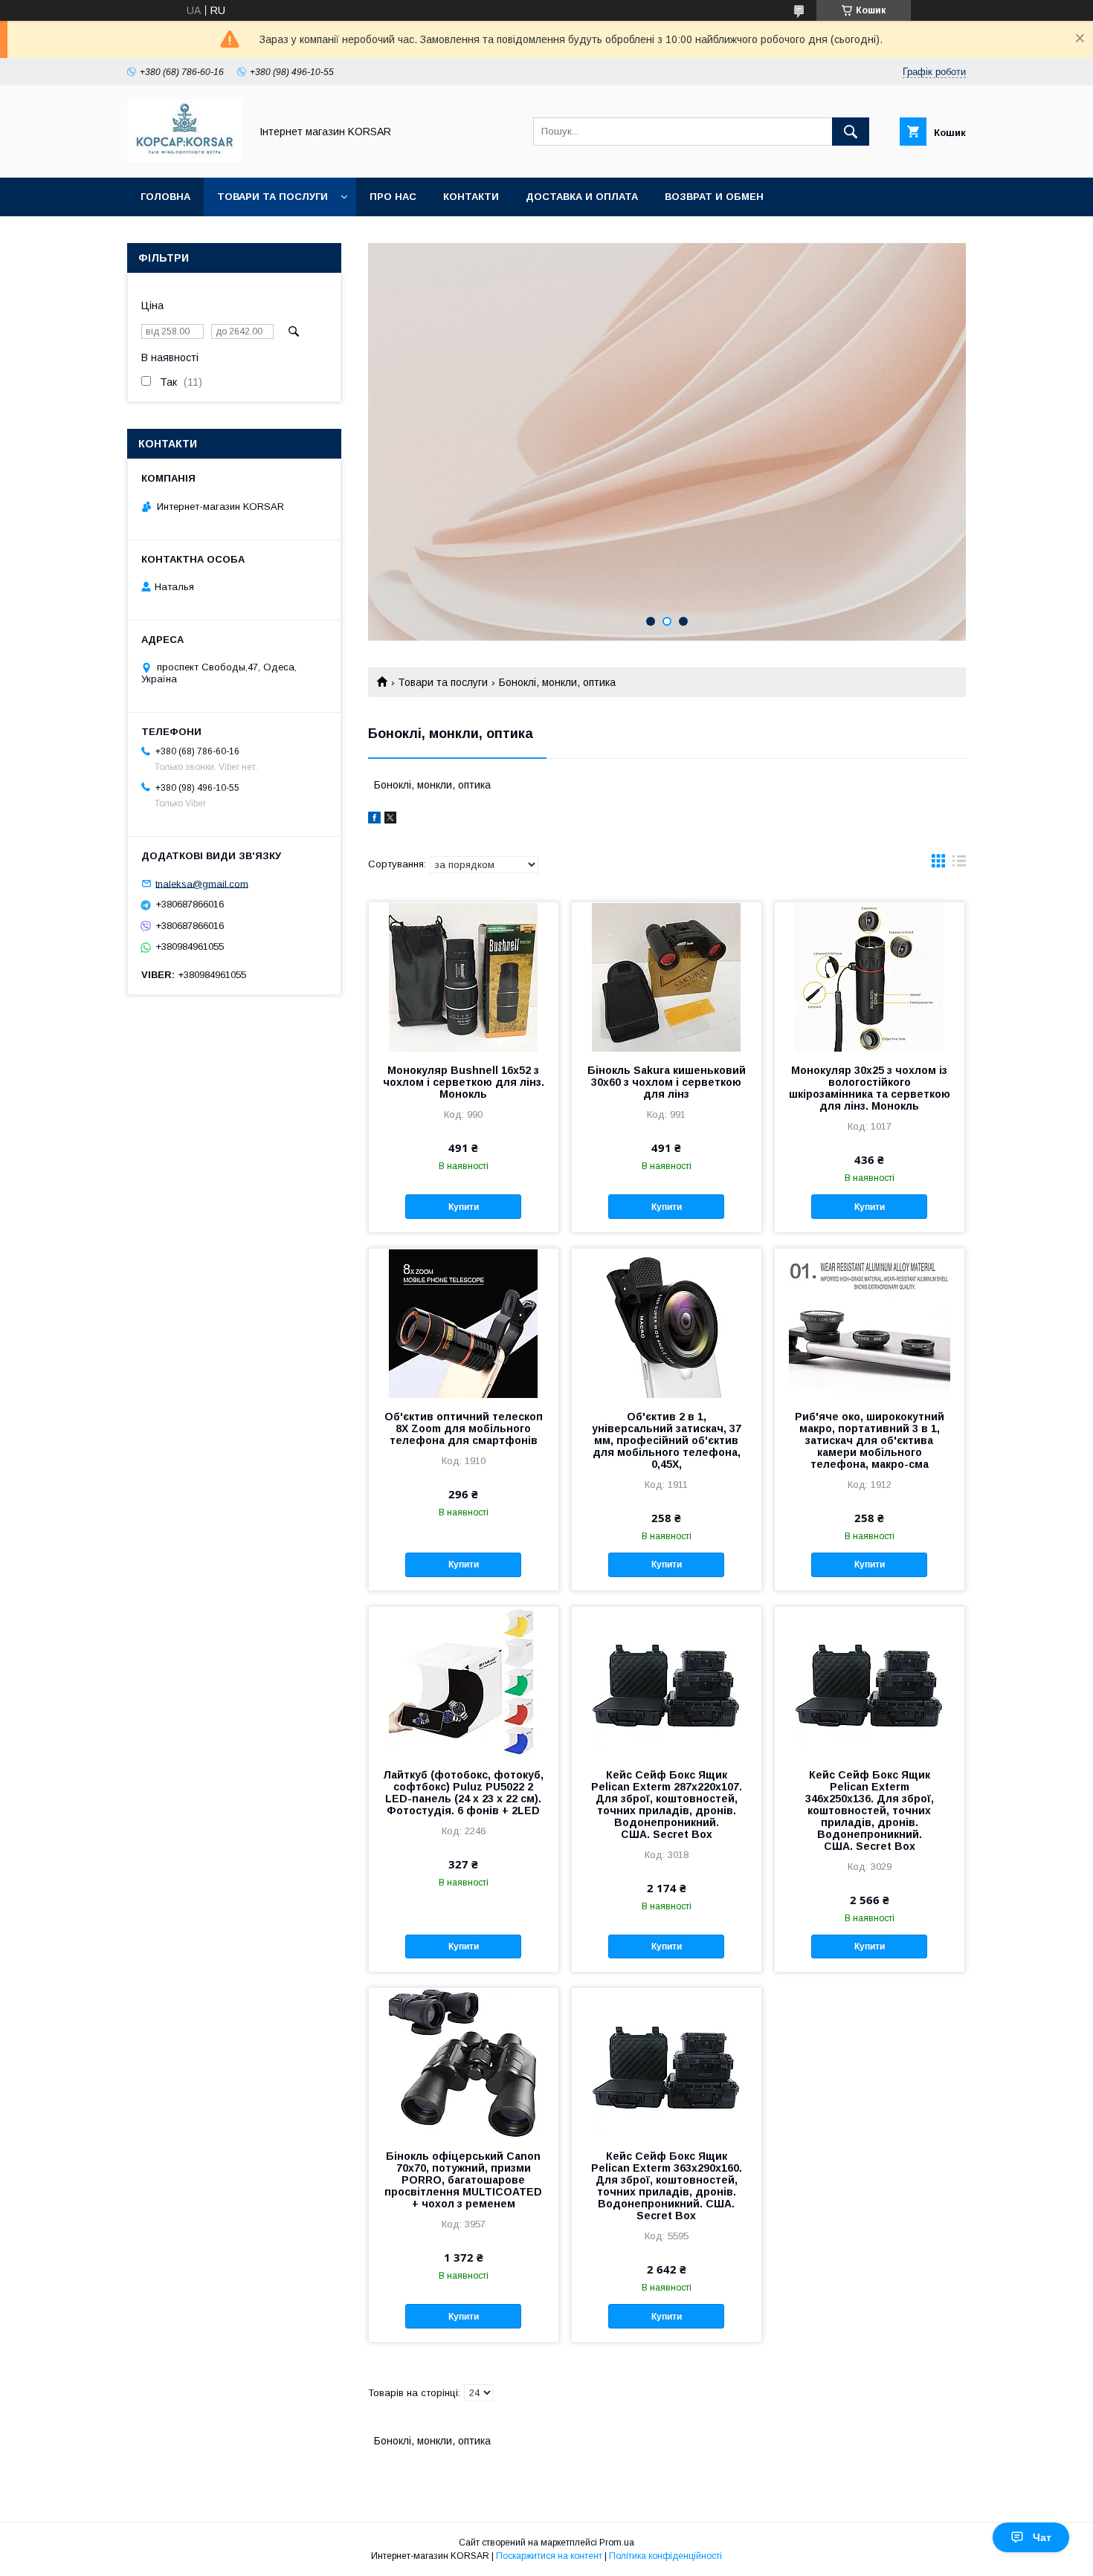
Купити (464, 1207)
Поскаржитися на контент (549, 2556)
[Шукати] (851, 132)
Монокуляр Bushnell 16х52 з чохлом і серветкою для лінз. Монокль (464, 1082)
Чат (1042, 2537)
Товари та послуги (273, 197)
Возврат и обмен (714, 197)
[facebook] (374, 820)
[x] (390, 820)
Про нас (393, 197)
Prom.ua (617, 2543)
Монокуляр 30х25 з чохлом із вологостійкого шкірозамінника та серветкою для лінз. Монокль (870, 1088)
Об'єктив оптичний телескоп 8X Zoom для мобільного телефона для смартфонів (464, 1428)
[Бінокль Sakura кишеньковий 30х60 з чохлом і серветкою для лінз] (667, 977)
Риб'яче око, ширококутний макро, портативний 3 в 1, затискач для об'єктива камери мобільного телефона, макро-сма (870, 1440)
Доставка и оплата (582, 197)
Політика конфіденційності (665, 2556)
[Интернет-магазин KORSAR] (184, 158)
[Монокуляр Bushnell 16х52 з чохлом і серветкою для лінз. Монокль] (464, 977)
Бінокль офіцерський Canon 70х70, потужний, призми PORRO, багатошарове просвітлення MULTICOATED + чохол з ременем (463, 2180)
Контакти (471, 197)
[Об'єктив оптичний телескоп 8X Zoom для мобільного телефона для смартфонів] (464, 1323)
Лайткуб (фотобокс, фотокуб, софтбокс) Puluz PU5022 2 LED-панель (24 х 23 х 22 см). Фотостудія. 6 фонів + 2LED (463, 1793)
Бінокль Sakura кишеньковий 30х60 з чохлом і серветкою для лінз (667, 1082)
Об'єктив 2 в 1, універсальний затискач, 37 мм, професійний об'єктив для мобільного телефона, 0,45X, (667, 1440)
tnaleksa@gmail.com (202, 883)
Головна (165, 197)
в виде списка (959, 864)
